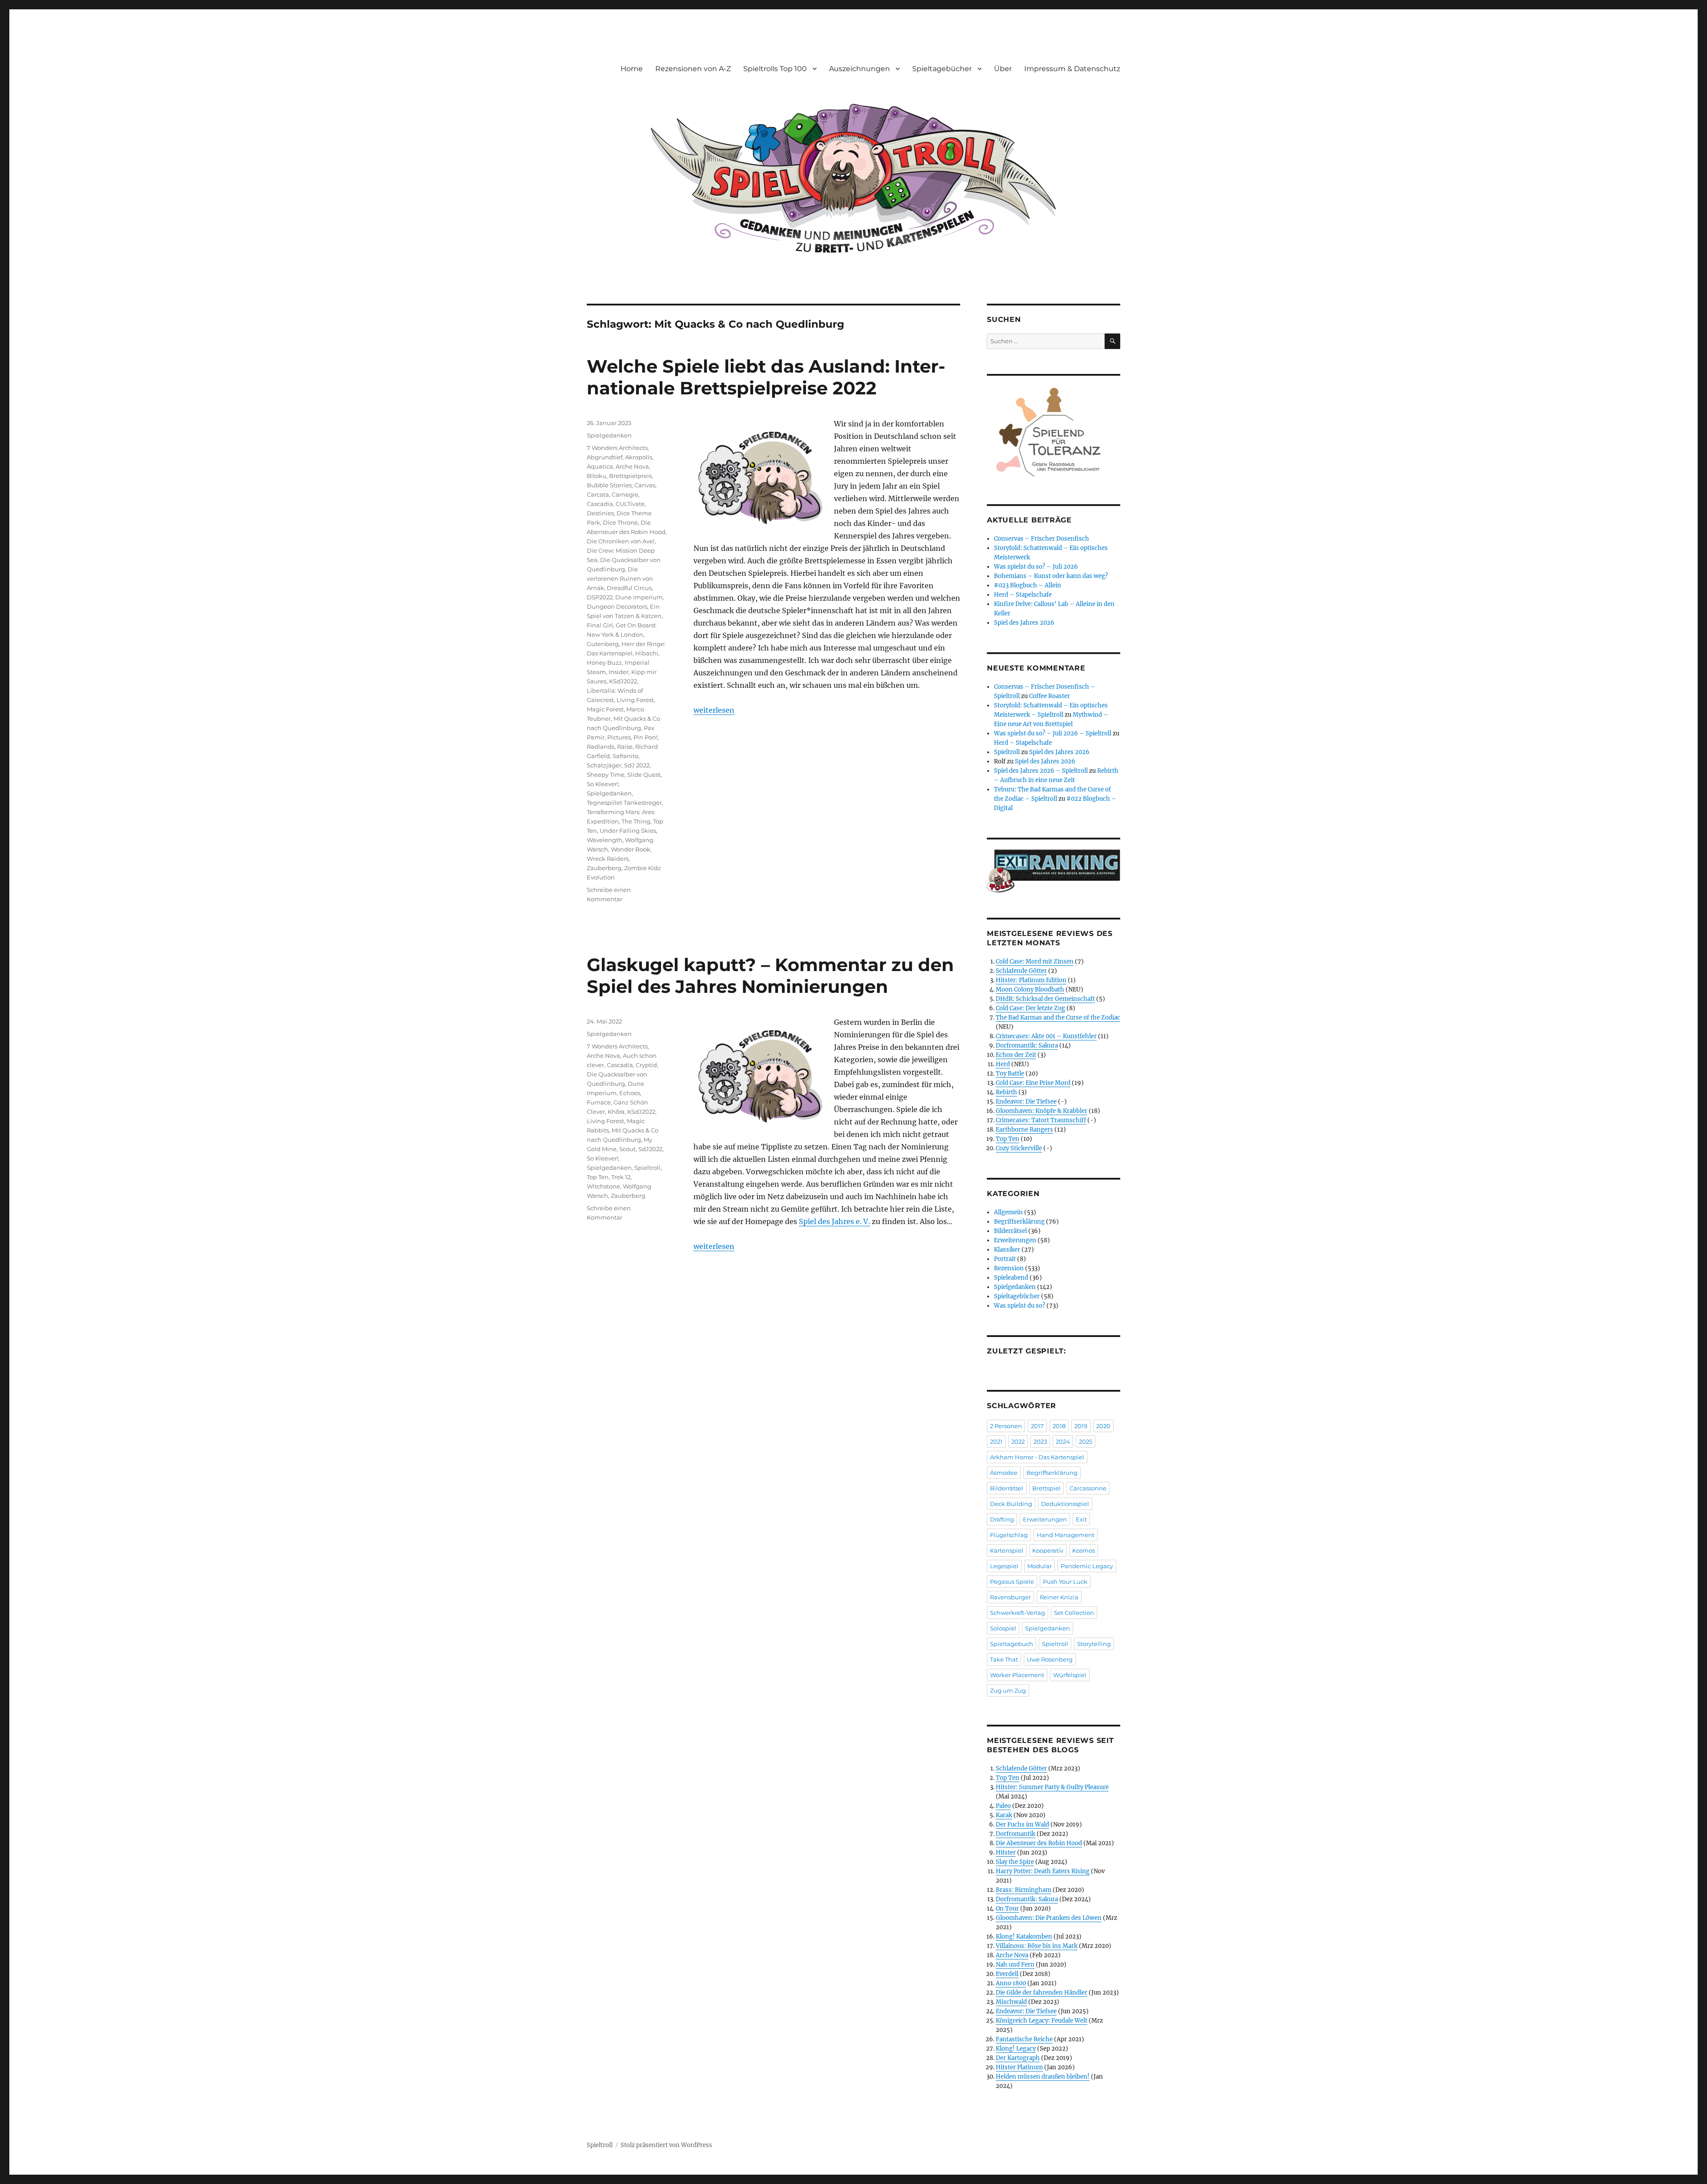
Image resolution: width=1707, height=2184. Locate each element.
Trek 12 (621, 1177)
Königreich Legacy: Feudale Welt (1042, 2021)
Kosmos (1084, 1550)
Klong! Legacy (1016, 2049)
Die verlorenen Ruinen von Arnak (620, 578)
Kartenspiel (1007, 1550)
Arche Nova (632, 466)
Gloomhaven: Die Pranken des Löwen (1049, 1918)
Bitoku (597, 476)
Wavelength (605, 840)
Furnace (599, 1102)
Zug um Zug (1008, 1690)
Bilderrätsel (1010, 1231)
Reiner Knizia (1059, 1597)
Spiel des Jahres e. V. (834, 1221)
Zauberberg (604, 868)
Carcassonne (1088, 1488)
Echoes (630, 1093)
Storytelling (1094, 1644)
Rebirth (1006, 1092)
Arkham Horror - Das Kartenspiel (1037, 1457)
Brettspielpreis (630, 476)
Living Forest (635, 700)
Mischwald (1011, 2002)
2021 (996, 1441)
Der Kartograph (1018, 2058)
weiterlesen (714, 710)
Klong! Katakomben (1024, 1937)
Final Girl (600, 625)
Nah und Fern (1015, 1965)
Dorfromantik (1016, 1834)
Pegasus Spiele (1012, 1582)
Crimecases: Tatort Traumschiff (1041, 1120)
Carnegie (625, 494)
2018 (1059, 1426)
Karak (1004, 1815)
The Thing (636, 821)
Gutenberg (603, 644)
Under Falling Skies (628, 831)
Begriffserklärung (1019, 1222)
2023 (1040, 1441)
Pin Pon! (645, 737)
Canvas (645, 485)
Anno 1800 (1011, 1983)
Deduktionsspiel (1065, 1504)
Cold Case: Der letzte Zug (1030, 1008)
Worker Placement (1017, 1675)
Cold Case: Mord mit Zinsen (1035, 962)
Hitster (1006, 1853)
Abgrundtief (605, 457)
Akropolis (639, 457)
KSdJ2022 (623, 681)
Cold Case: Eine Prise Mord (1033, 1083)
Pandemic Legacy (1087, 1566)
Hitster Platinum (1019, 2067)
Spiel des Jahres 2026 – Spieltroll (1041, 771)
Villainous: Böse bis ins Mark (1037, 1946)
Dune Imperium (639, 597)
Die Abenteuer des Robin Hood (1039, 1843)
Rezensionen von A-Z (693, 69)
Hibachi (647, 653)
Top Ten (598, 1177)
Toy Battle (1010, 1074)
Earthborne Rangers (1024, 1130)
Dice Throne (620, 522)
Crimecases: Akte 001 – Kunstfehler (1046, 1036)
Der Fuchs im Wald (1022, 1825)
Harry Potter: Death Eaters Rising (1043, 1871)
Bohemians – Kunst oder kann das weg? (1051, 576)
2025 (1086, 1441)
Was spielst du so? (1020, 1306)
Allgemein (1008, 1212)
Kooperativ (1048, 1550)
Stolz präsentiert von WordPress (666, 2145)
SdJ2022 (650, 1149)
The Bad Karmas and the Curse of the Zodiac (1058, 1018)
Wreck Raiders (608, 859)
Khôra (616, 1112)
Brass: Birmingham (1024, 1890)
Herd (1003, 1064)
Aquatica (600, 466)
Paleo (1003, 1806)
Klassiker (1007, 1250)
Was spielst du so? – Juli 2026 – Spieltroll (1053, 733)
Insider (619, 672)
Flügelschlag (1009, 1535)
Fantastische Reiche (1024, 2039)
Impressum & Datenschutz (1072, 69)
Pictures (619, 737)
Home (632, 69)
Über (1003, 69)
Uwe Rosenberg (1050, 1659)
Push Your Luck (1065, 1582)
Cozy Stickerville (1019, 1148)
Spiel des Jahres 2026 (1024, 623)
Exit (1081, 1519)
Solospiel (1003, 1628)
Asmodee (1004, 1473)
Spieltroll (647, 1168)
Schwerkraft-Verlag (1018, 1613)
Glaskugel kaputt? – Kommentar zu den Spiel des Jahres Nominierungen (770, 976)
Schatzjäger (604, 765)
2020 (1103, 1426)
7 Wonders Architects (617, 448)
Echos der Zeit (1016, 1055)
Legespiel (1004, 1566)
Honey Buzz (604, 662)
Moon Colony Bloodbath (1030, 990)
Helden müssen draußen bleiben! (1043, 2077)
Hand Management (1066, 1535)
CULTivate (630, 504)
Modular (1040, 1566)
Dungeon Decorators (617, 606)
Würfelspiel (1070, 1675)
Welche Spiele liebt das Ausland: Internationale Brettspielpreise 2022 (766, 377)
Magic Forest (605, 709)
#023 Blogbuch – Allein (1028, 585)
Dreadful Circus (629, 588)
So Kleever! (603, 784)
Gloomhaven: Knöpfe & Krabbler (1042, 1111)
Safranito (625, 756)
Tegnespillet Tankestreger (624, 803)
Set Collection (1074, 1613)
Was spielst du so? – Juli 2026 (1036, 567)
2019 (1081, 1426)
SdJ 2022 (637, 765)
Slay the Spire (1015, 1862)
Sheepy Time (606, 775)
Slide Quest (644, 775)
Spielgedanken (609, 435)
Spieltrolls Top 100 (775, 69)
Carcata (598, 494)
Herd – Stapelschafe (1023, 595)
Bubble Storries (609, 485)
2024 (1063, 1441)
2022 (1018, 1441)
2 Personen (1006, 1426)
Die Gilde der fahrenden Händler (1042, 1993)
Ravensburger (1010, 1597)
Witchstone (603, 1186)
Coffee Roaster (1050, 696)
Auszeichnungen (860, 69)
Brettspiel (1046, 1488)
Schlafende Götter (1021, 971)
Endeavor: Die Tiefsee (1026, 1102)
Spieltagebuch (1012, 1644)
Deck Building (1011, 1504)
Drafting (1002, 1519)
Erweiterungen (1015, 1240)
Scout (627, 1149)
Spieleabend (1011, 1278)
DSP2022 (600, 597)
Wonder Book (631, 849)
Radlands (601, 747)
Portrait (1005, 1259)
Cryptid (646, 1065)
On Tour (1007, 1909)
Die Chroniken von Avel (621, 541)
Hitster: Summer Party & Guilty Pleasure (1052, 1787)
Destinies (600, 513)
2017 (1037, 1426)
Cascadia (600, 504)
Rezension (1009, 1268)
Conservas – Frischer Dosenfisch (1042, 539)
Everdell (1007, 1974)
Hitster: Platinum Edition (1031, 980)
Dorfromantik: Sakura (1027, 1046)
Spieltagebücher (942, 69)
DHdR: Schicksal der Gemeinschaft (1045, 999)
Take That (1004, 1659)
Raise (625, 747)
